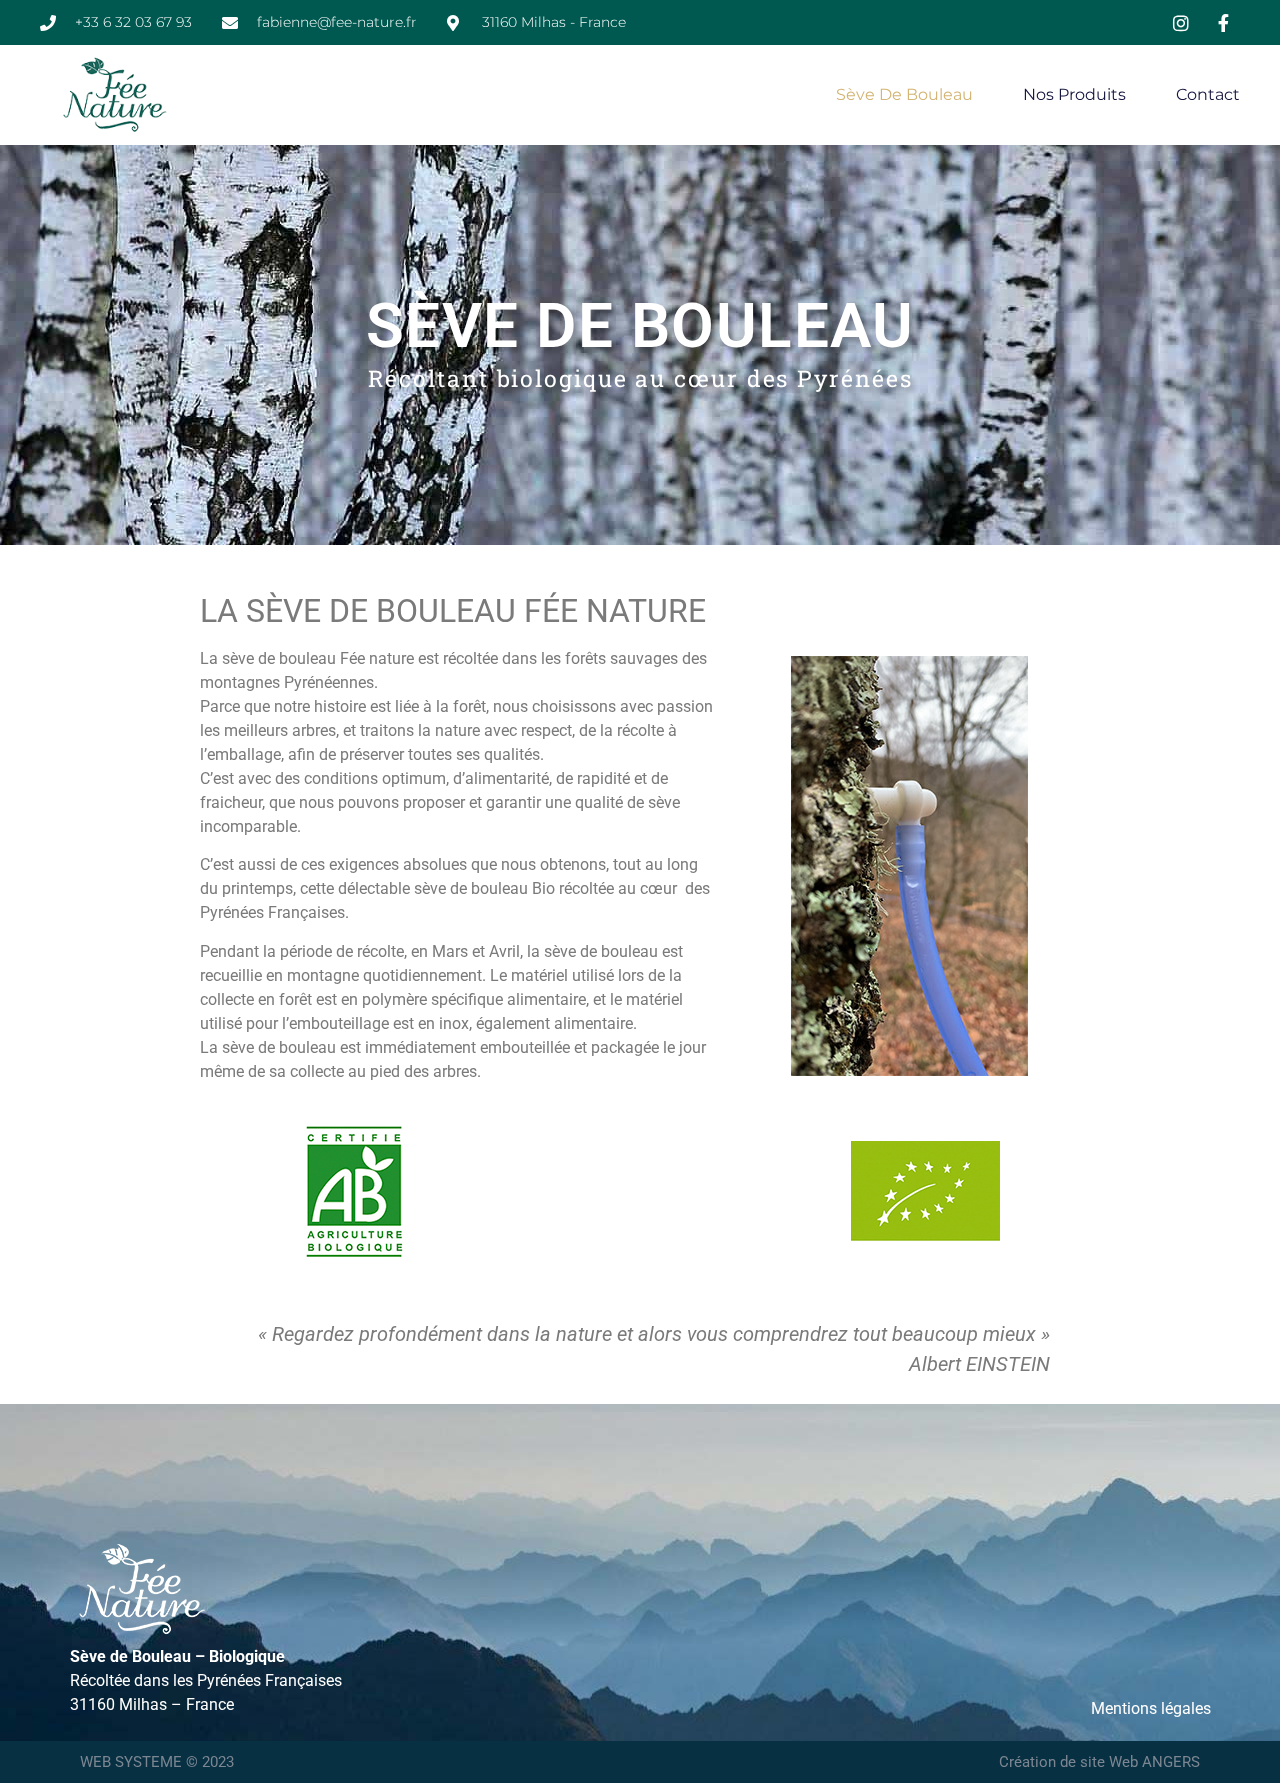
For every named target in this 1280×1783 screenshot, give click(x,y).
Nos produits (1074, 94)
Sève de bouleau (904, 94)
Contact (1208, 94)
